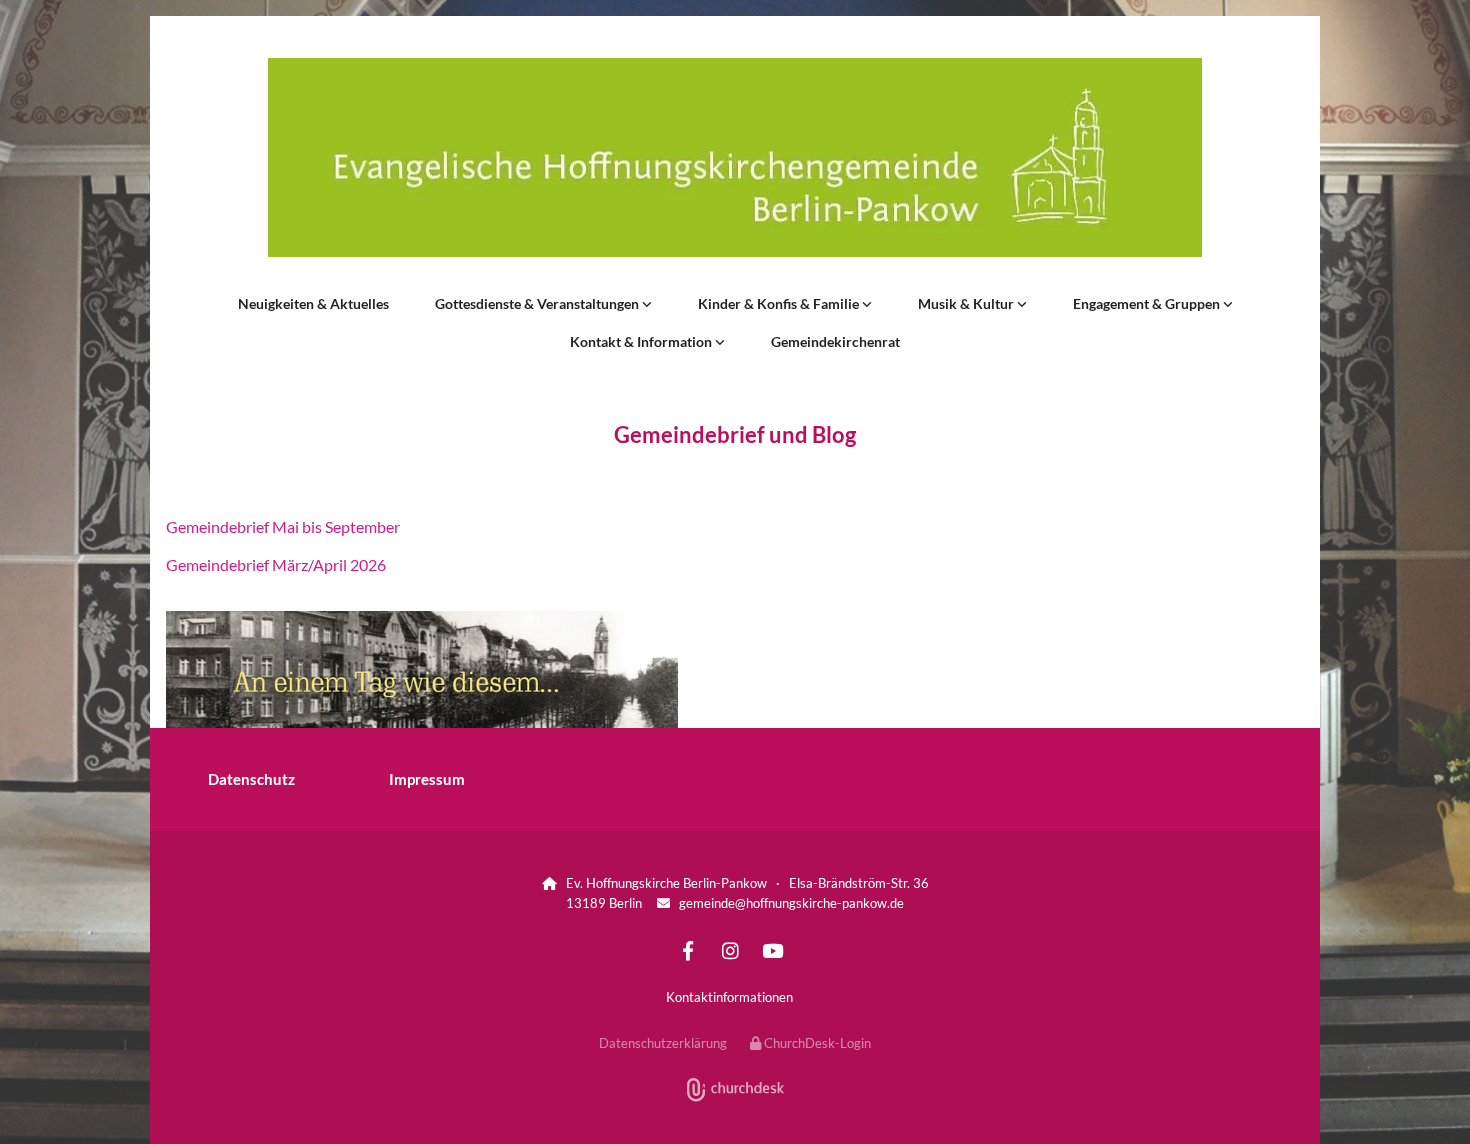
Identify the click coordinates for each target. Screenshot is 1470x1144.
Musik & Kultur (967, 303)
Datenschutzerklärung (663, 1043)
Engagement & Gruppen (1148, 303)
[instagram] (730, 950)
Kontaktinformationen (729, 997)
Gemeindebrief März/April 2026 (276, 564)
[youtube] (772, 950)
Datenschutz (251, 779)
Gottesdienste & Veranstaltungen (538, 303)
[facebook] (688, 950)
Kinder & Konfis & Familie (780, 303)
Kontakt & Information (642, 341)
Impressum (427, 779)
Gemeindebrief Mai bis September (283, 526)
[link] (543, 304)
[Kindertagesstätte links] (867, 304)
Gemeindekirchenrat (835, 341)
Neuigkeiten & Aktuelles (313, 303)
